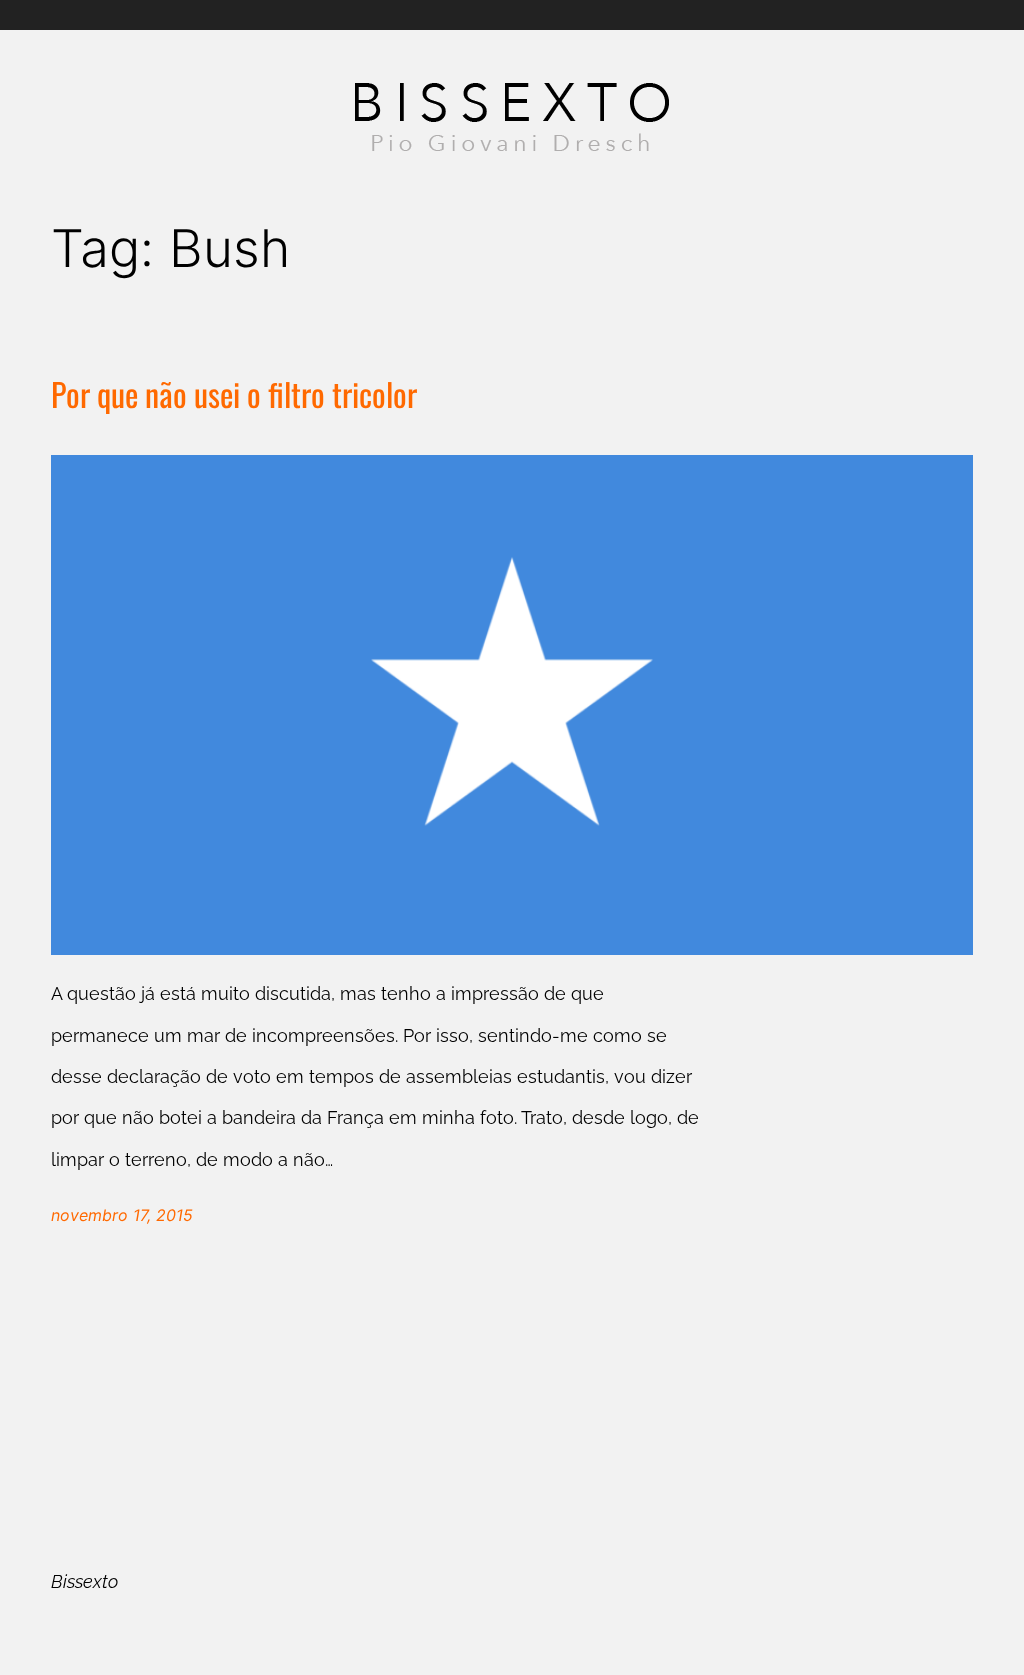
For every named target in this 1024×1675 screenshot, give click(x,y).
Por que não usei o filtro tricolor (234, 394)
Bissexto (84, 1581)
